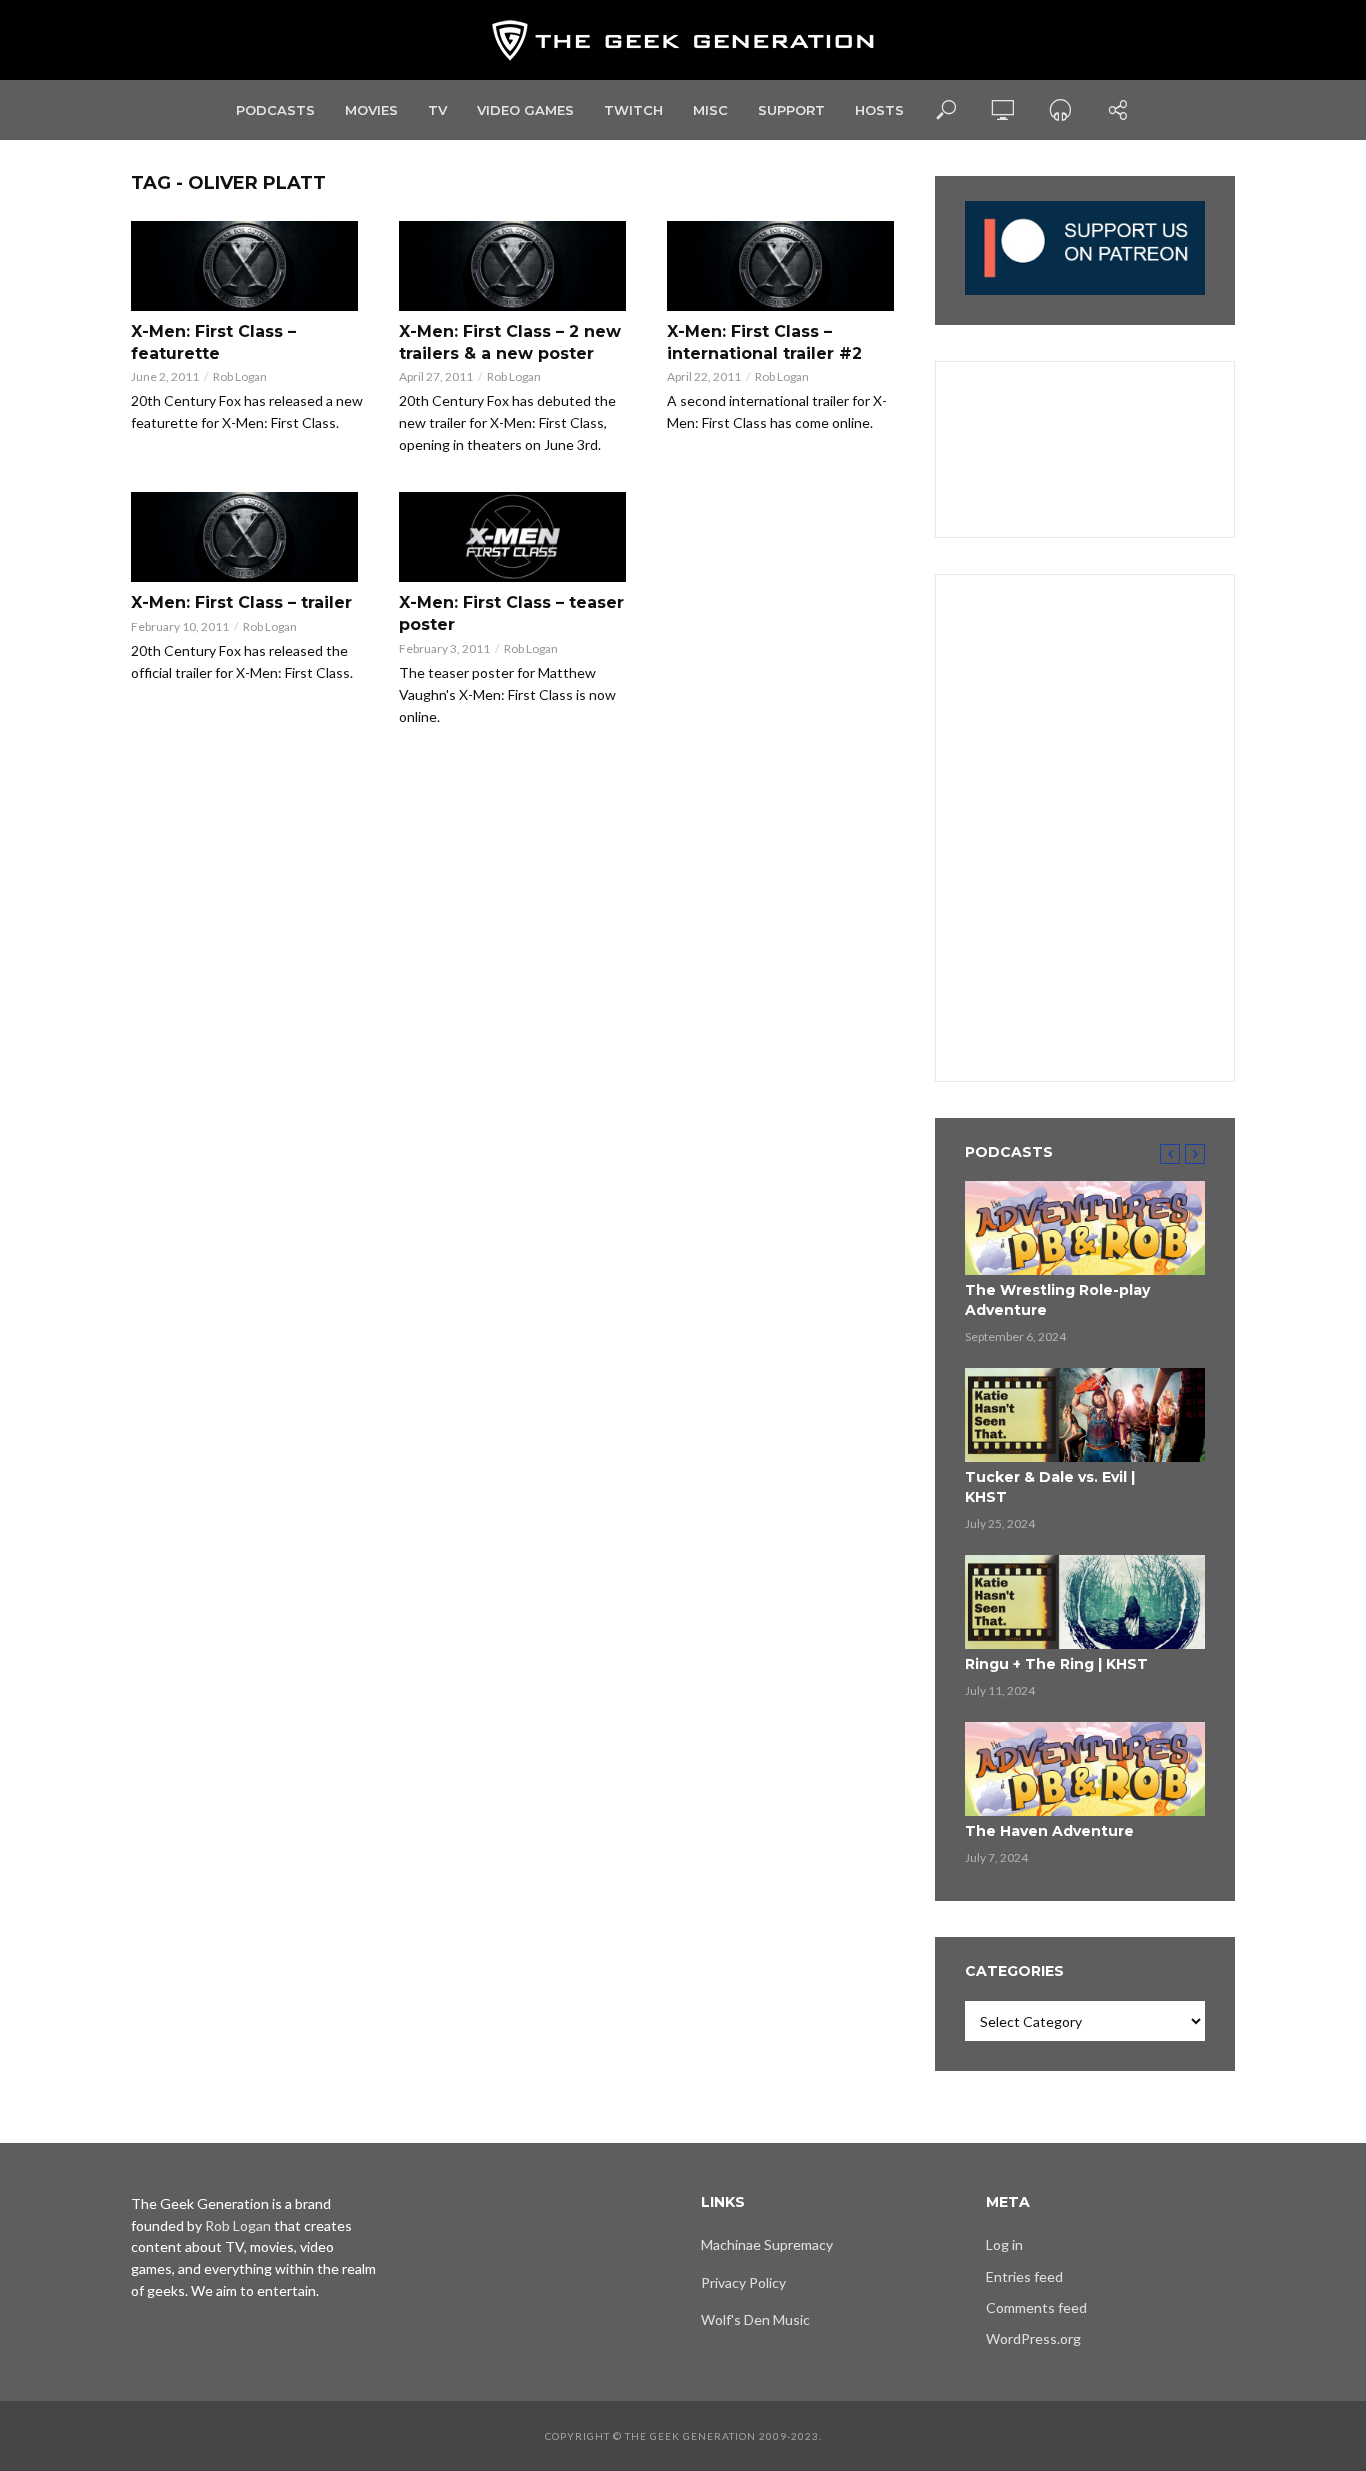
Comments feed (1036, 2307)
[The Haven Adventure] (1085, 1769)
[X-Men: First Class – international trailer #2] (783, 266)
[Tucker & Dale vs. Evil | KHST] (1085, 1415)
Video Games (525, 110)
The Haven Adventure (1049, 1831)
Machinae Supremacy (767, 2244)
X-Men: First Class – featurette (213, 342)
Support (791, 110)
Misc (710, 110)
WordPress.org (1033, 2338)
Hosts (879, 110)
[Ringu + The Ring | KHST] (1085, 1602)
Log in (1004, 2244)
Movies (371, 110)
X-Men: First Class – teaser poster (511, 613)
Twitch (633, 110)
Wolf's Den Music (755, 2319)
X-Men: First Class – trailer (241, 602)
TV (437, 110)
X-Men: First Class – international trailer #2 (764, 342)
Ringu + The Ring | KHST (1056, 1664)
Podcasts (275, 110)
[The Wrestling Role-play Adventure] (1085, 1228)
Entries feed (1024, 2276)
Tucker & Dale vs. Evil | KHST (1050, 1487)
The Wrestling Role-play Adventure (1057, 1300)
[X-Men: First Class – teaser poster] (515, 537)
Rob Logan (240, 376)
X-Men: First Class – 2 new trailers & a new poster (510, 342)
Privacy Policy (743, 2282)
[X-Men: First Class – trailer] (247, 537)
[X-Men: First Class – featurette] (247, 266)
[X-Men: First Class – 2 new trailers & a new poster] (515, 266)
